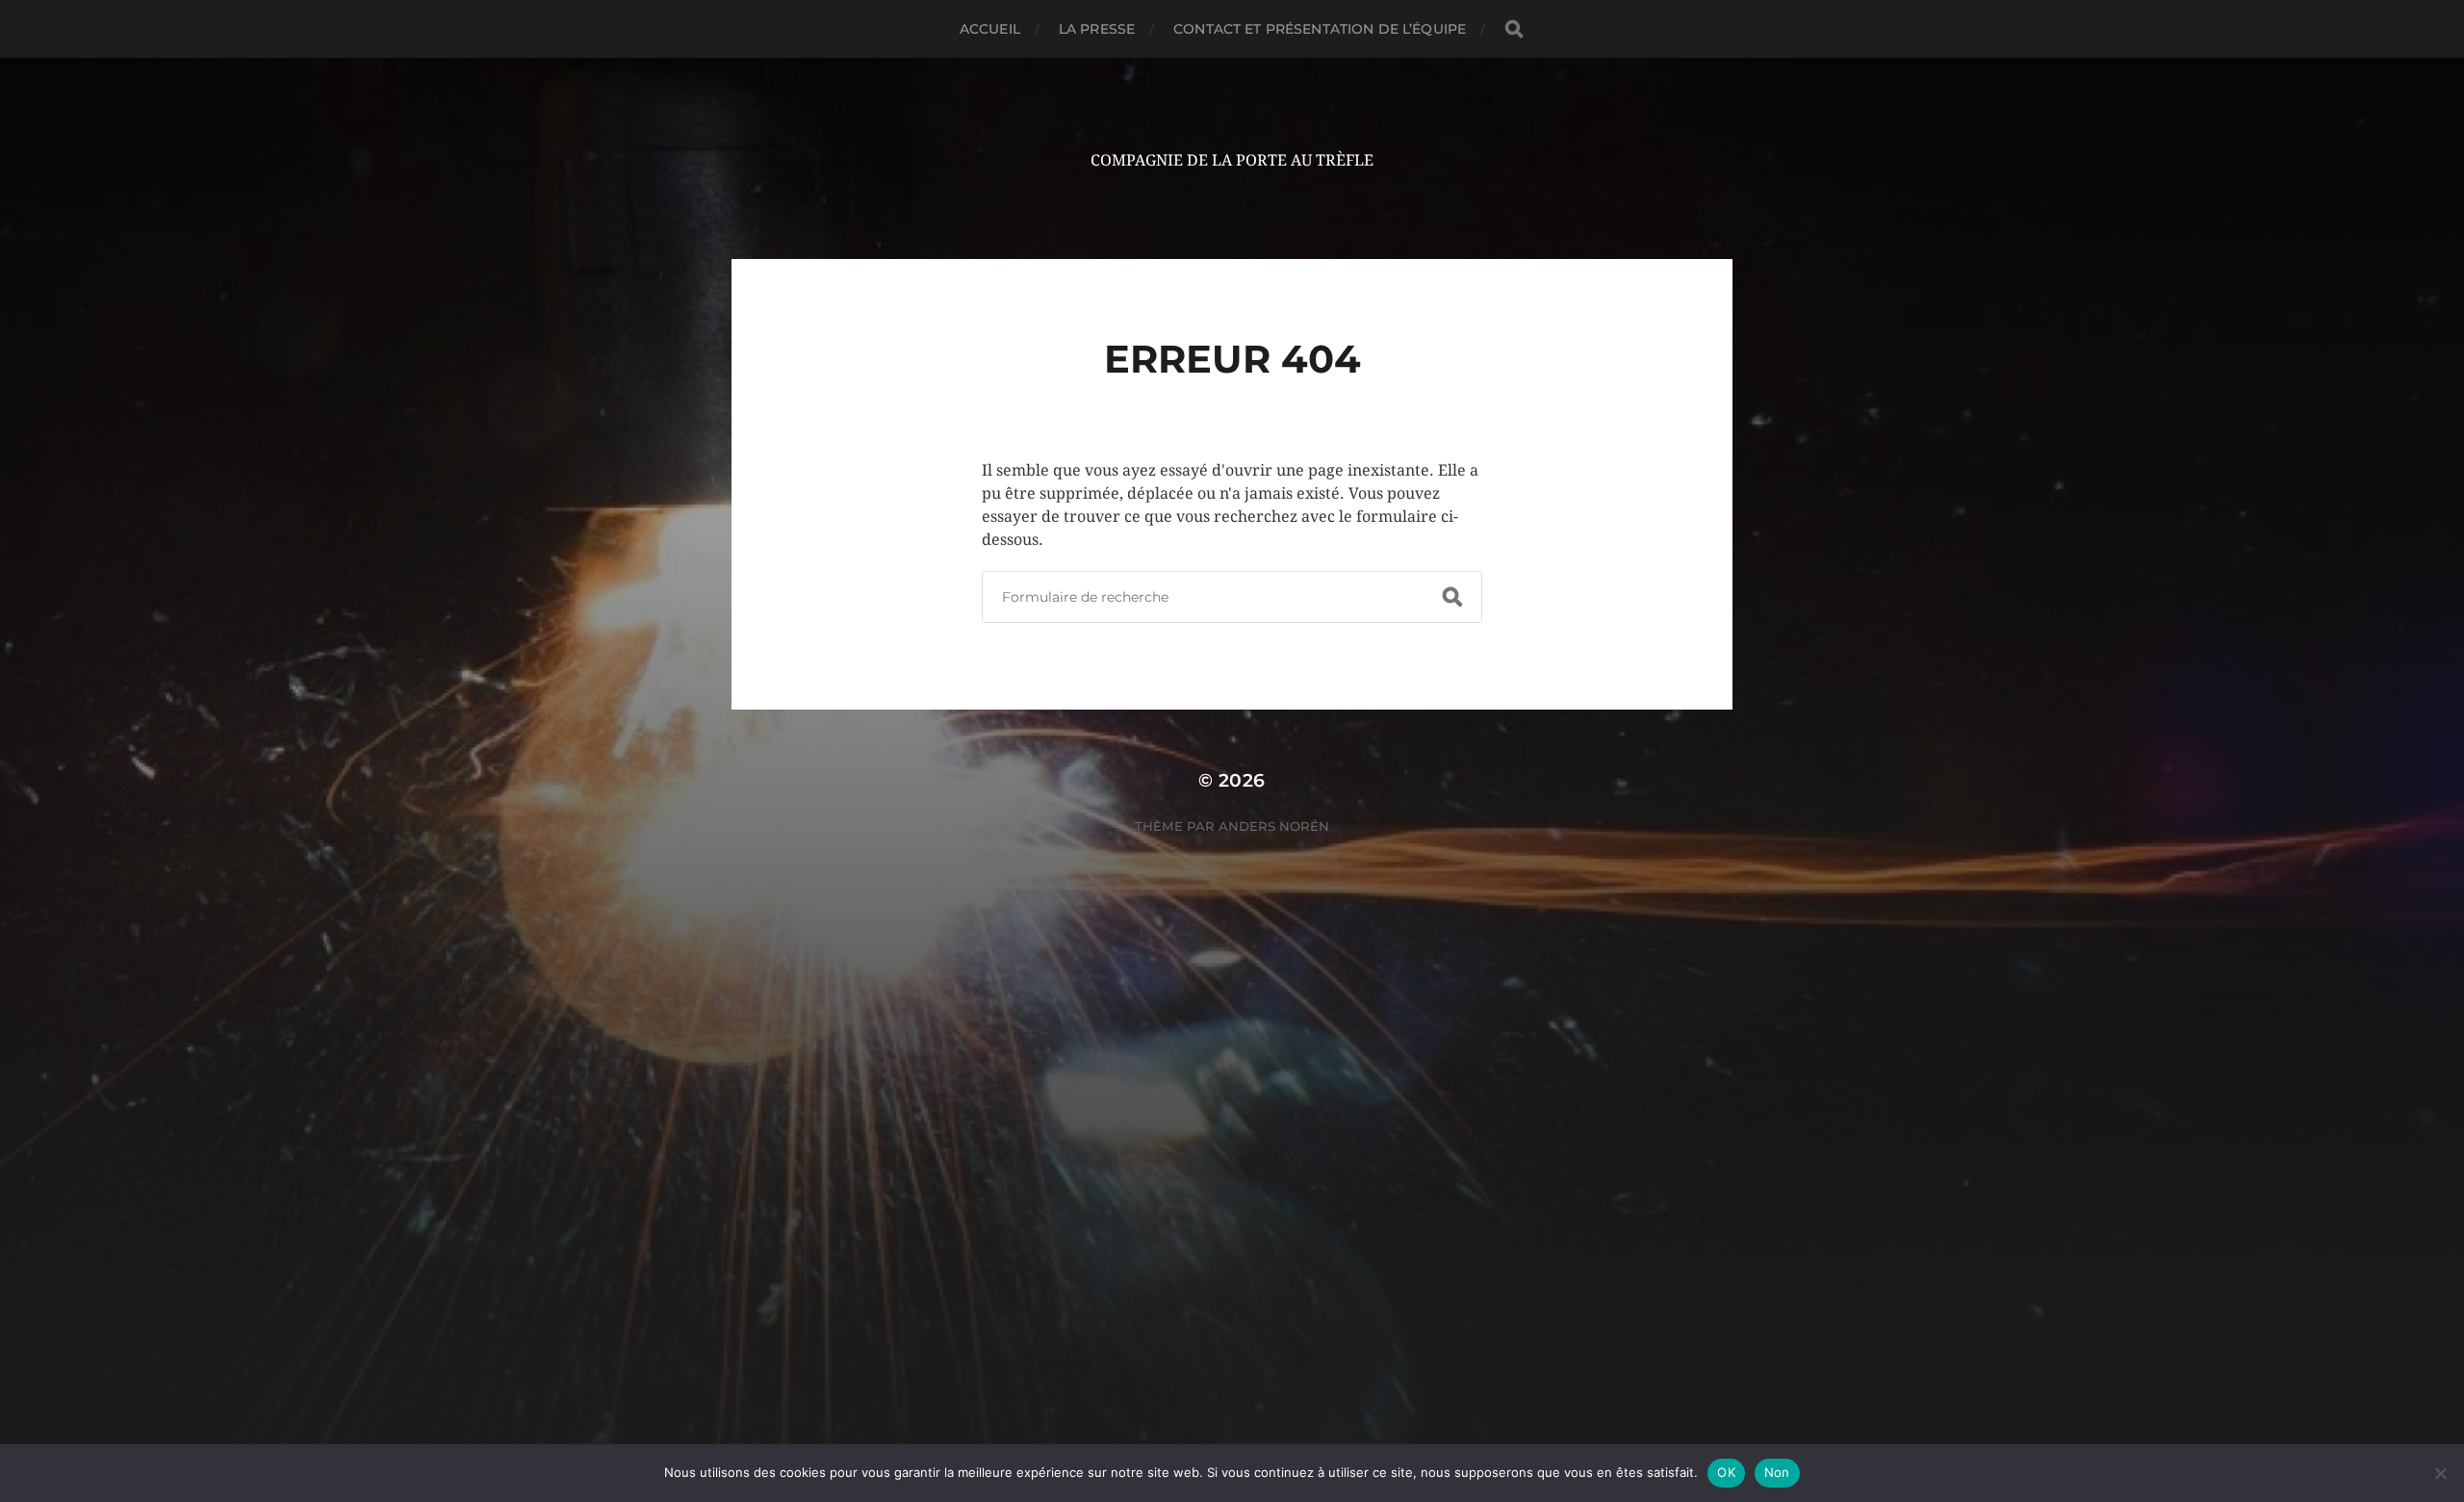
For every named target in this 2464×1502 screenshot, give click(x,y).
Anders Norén (1274, 826)
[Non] (2440, 1473)
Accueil (990, 29)
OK (1726, 1472)
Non (1777, 1472)
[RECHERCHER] (1514, 29)
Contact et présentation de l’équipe (1320, 29)
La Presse (1097, 29)
